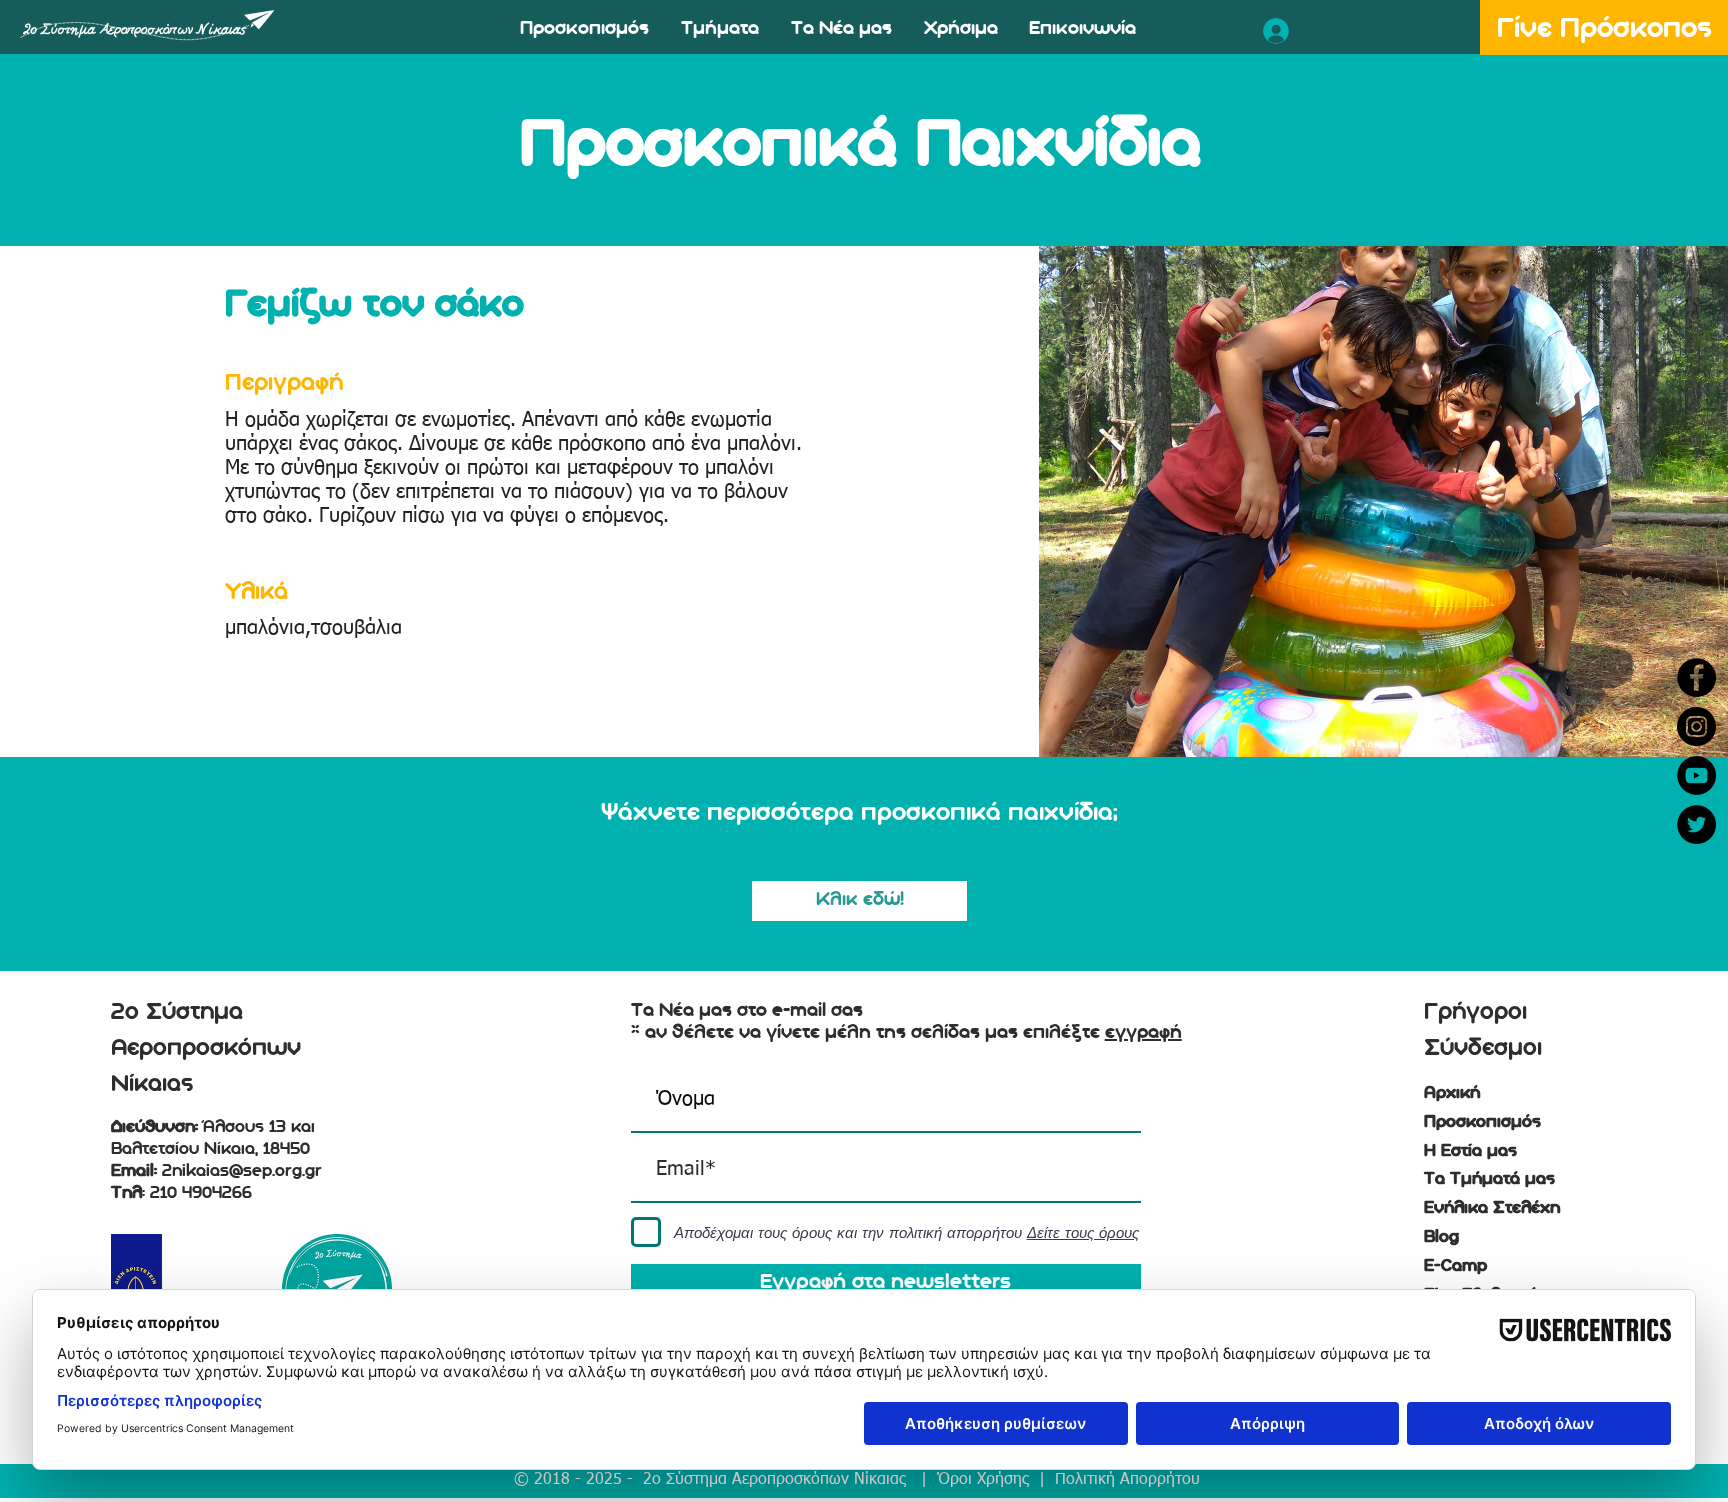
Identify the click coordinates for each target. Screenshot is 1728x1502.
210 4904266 (201, 1193)
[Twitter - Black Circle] (1696, 824)
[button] (584, 30)
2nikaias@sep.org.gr (242, 1171)
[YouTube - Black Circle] (1696, 775)
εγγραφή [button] (1143, 1032)
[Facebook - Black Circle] (1696, 677)
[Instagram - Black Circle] (1696, 726)
